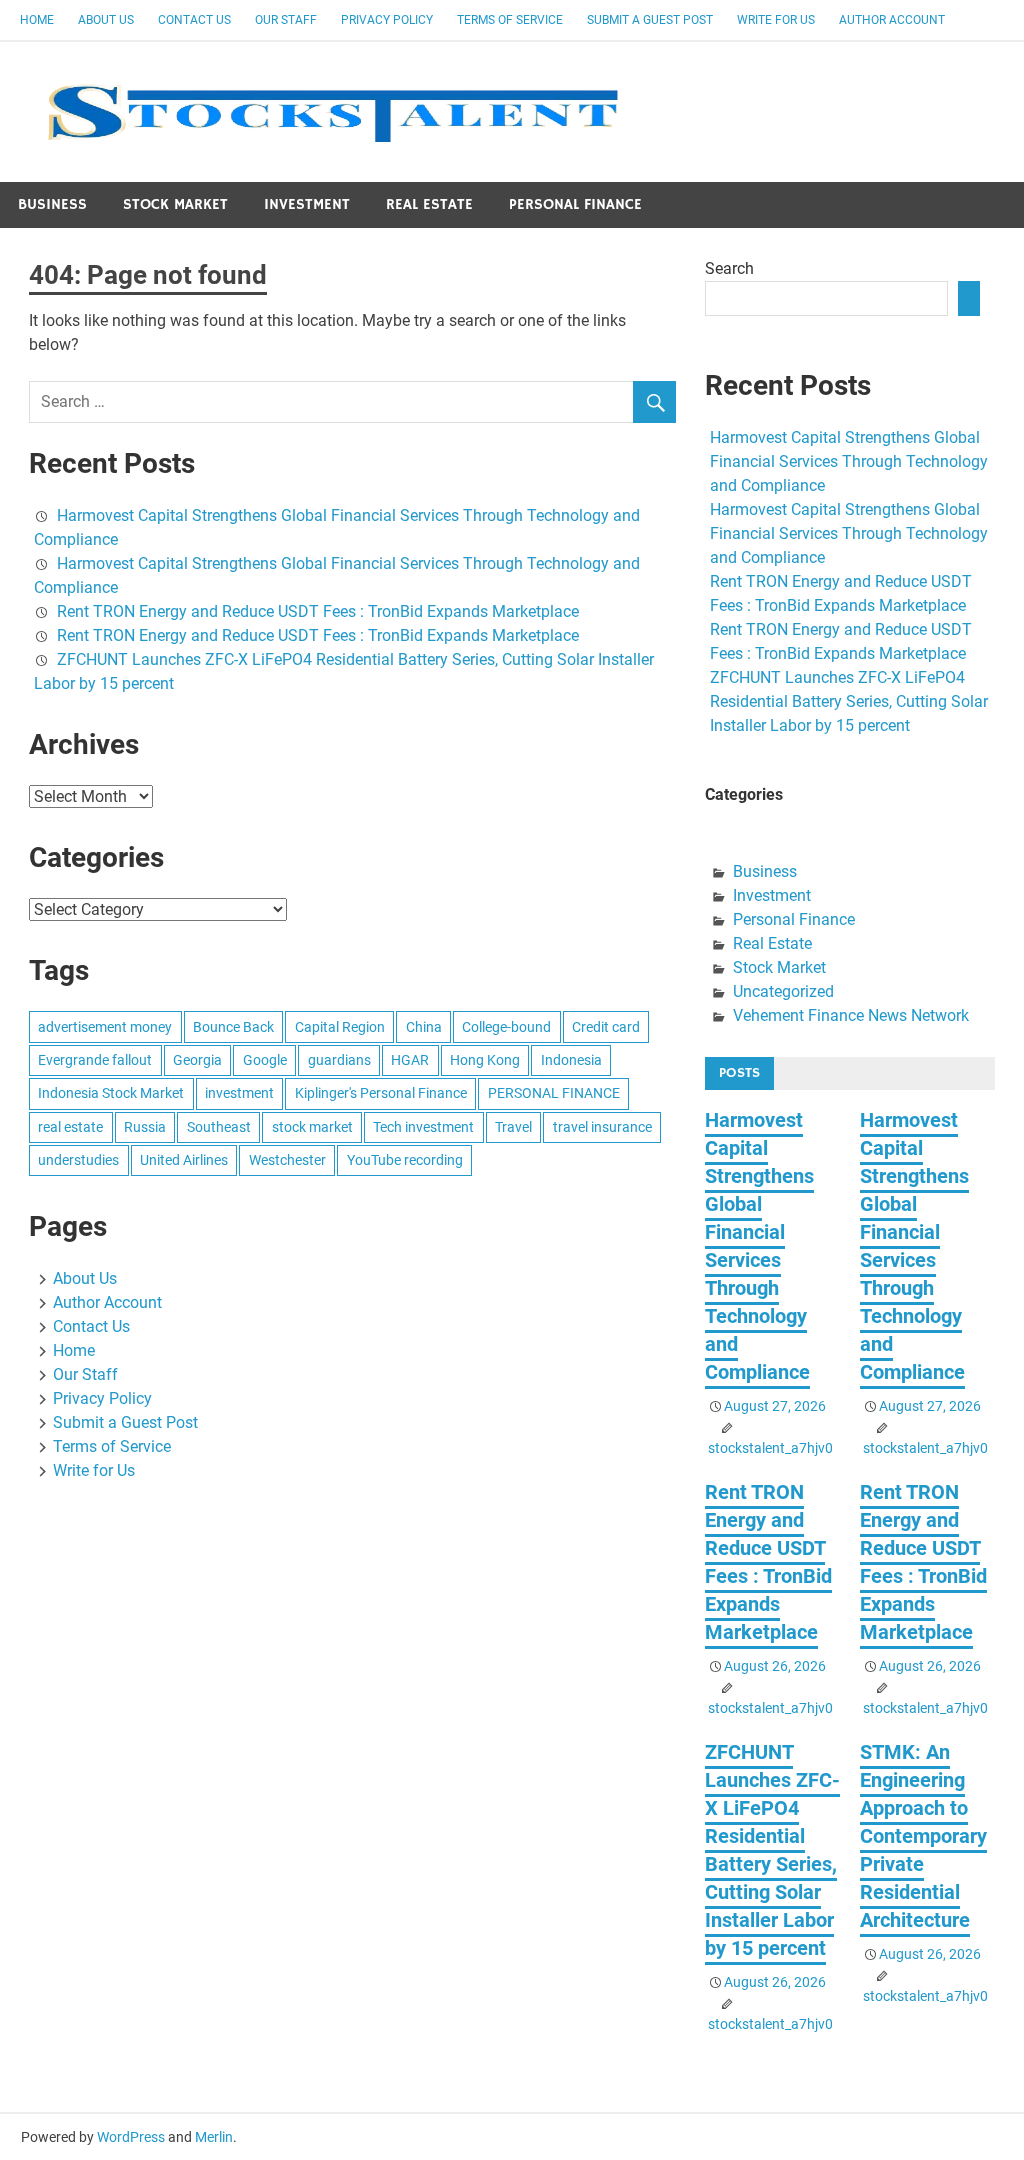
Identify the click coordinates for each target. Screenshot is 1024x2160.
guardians (339, 1060)
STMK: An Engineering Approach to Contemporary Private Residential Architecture (923, 1836)
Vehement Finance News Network (851, 1015)
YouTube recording (405, 1160)
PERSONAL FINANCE (554, 1093)
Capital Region (340, 1027)
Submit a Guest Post (650, 20)
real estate (70, 1127)
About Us (106, 20)
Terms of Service (510, 20)
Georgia (197, 1060)
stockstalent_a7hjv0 (770, 1448)
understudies (78, 1160)
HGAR (410, 1060)
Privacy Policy (387, 20)
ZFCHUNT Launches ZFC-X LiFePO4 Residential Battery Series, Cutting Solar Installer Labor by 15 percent (849, 701)
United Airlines (184, 1160)
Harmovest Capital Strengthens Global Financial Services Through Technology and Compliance (849, 461)
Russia (145, 1127)
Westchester (287, 1160)
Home (37, 20)
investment (239, 1093)
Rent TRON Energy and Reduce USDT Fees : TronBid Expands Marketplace (318, 611)
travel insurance (602, 1127)
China (424, 1027)
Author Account (892, 20)
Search (729, 268)
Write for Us (776, 20)
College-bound (506, 1027)
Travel (513, 1127)
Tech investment (423, 1127)
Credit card (606, 1027)
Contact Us (194, 20)
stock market (312, 1127)
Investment (307, 204)
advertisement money (105, 1027)
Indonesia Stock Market (111, 1093)
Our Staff (286, 20)
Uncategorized (783, 991)
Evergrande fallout (95, 1060)
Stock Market (175, 204)
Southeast (219, 1127)
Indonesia (571, 1060)
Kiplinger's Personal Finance (381, 1093)
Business (52, 204)
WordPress (131, 2137)
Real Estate (429, 204)
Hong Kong (485, 1060)
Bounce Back (233, 1027)
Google (265, 1060)
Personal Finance (575, 204)
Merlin (214, 2137)
